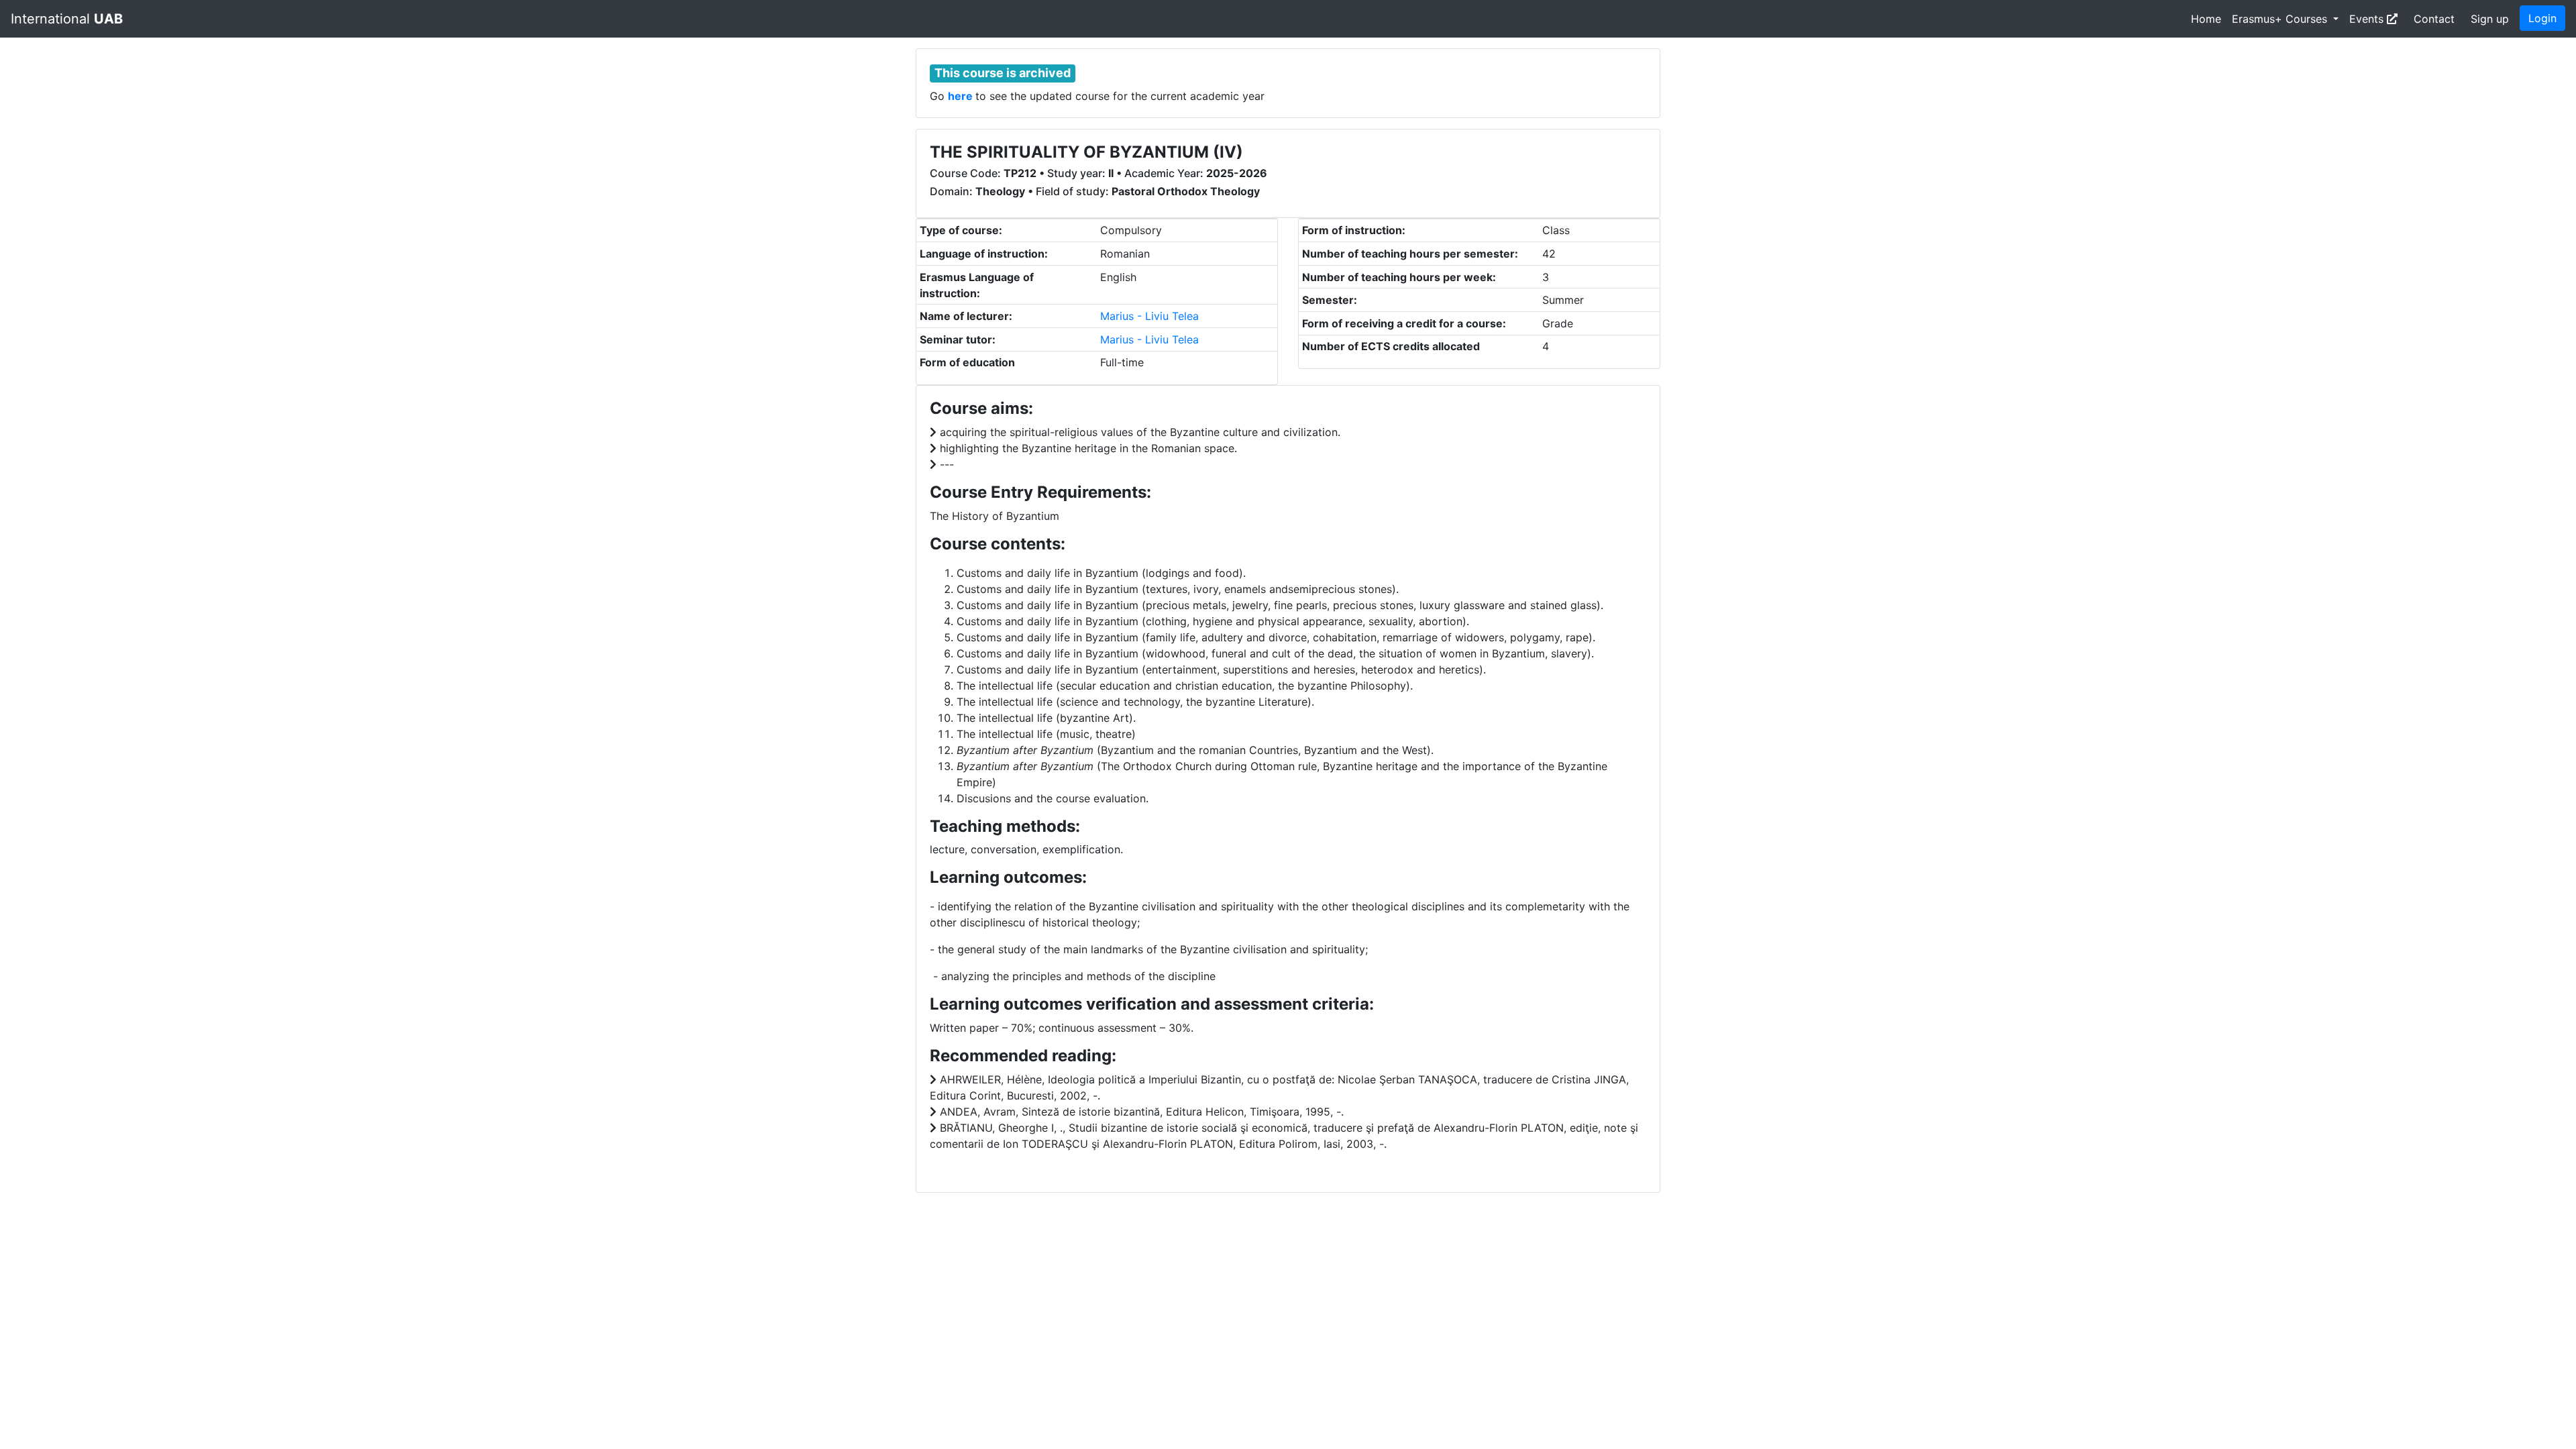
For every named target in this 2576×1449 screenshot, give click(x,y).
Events (2368, 19)
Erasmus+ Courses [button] (2281, 19)
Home (2206, 19)
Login (2542, 18)
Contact (2434, 19)
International (67, 19)
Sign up (2490, 19)
